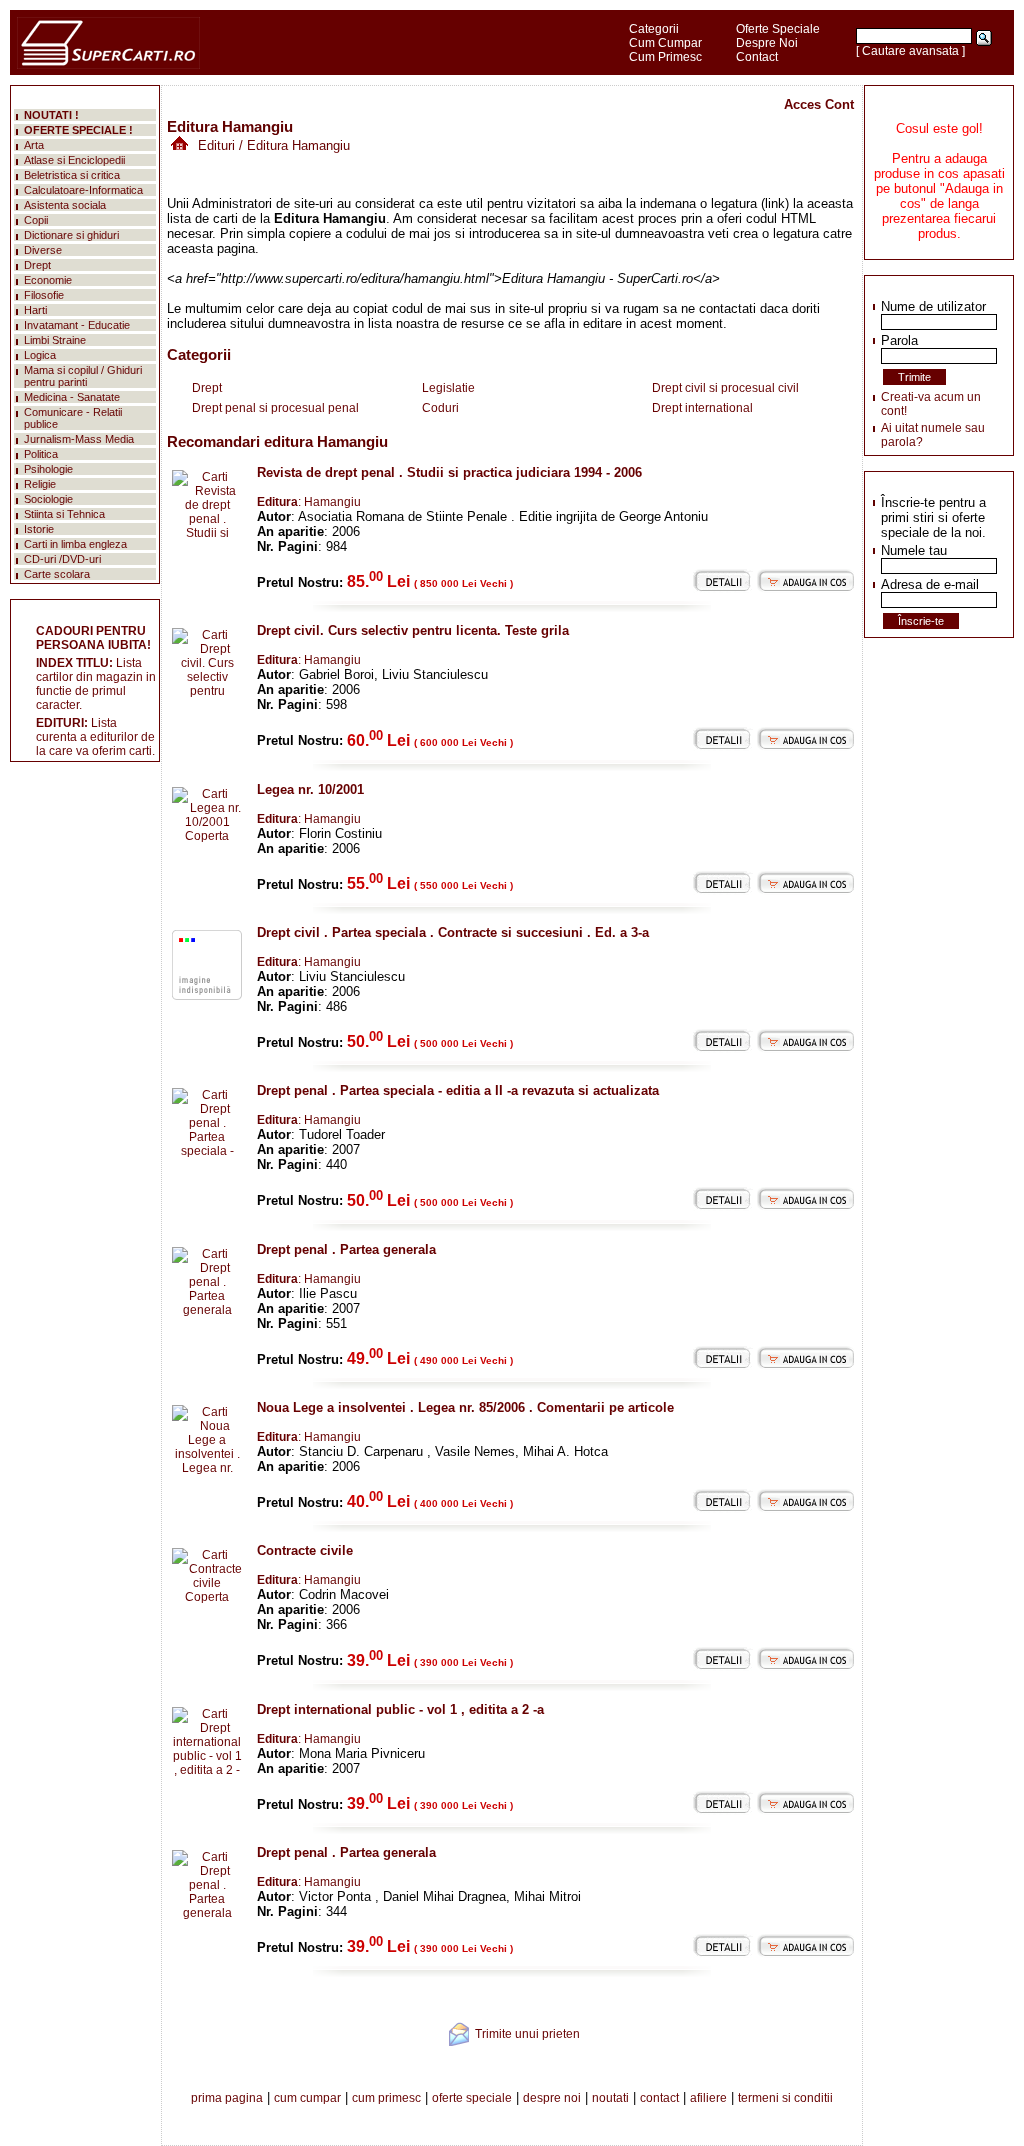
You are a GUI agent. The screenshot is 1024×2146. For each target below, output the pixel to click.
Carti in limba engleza (75, 544)
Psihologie (48, 469)
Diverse (43, 250)
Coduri (440, 408)
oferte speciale (472, 2098)
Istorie (39, 529)
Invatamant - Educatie (77, 325)
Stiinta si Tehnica (64, 514)
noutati (610, 2098)
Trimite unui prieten (527, 2034)
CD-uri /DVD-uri (62, 559)
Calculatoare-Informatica (83, 190)
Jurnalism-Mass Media (79, 439)
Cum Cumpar (665, 43)
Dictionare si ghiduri (71, 235)
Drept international (702, 408)
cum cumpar (307, 2098)
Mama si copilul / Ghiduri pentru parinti (83, 376)
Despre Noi (767, 43)
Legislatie (448, 388)
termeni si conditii (785, 2098)
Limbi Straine (55, 340)
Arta (34, 145)
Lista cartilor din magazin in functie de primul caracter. (96, 684)
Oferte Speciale (778, 29)
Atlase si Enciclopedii (74, 160)
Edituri (216, 145)
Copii (36, 220)
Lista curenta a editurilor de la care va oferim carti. (95, 737)
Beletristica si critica (72, 175)
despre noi (552, 2098)
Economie (48, 280)
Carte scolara (57, 574)
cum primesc (386, 2098)
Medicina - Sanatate (72, 397)
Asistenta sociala (65, 205)
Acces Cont (819, 104)
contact (659, 2098)
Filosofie (44, 295)
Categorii (654, 29)
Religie (40, 484)
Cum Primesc (665, 57)
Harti (35, 310)
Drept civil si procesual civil (725, 388)
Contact (757, 57)
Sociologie (48, 499)
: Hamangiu (309, 502)
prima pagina (227, 2098)
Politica (41, 454)
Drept (207, 388)
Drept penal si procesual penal (275, 408)
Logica (40, 355)
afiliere (708, 2098)
